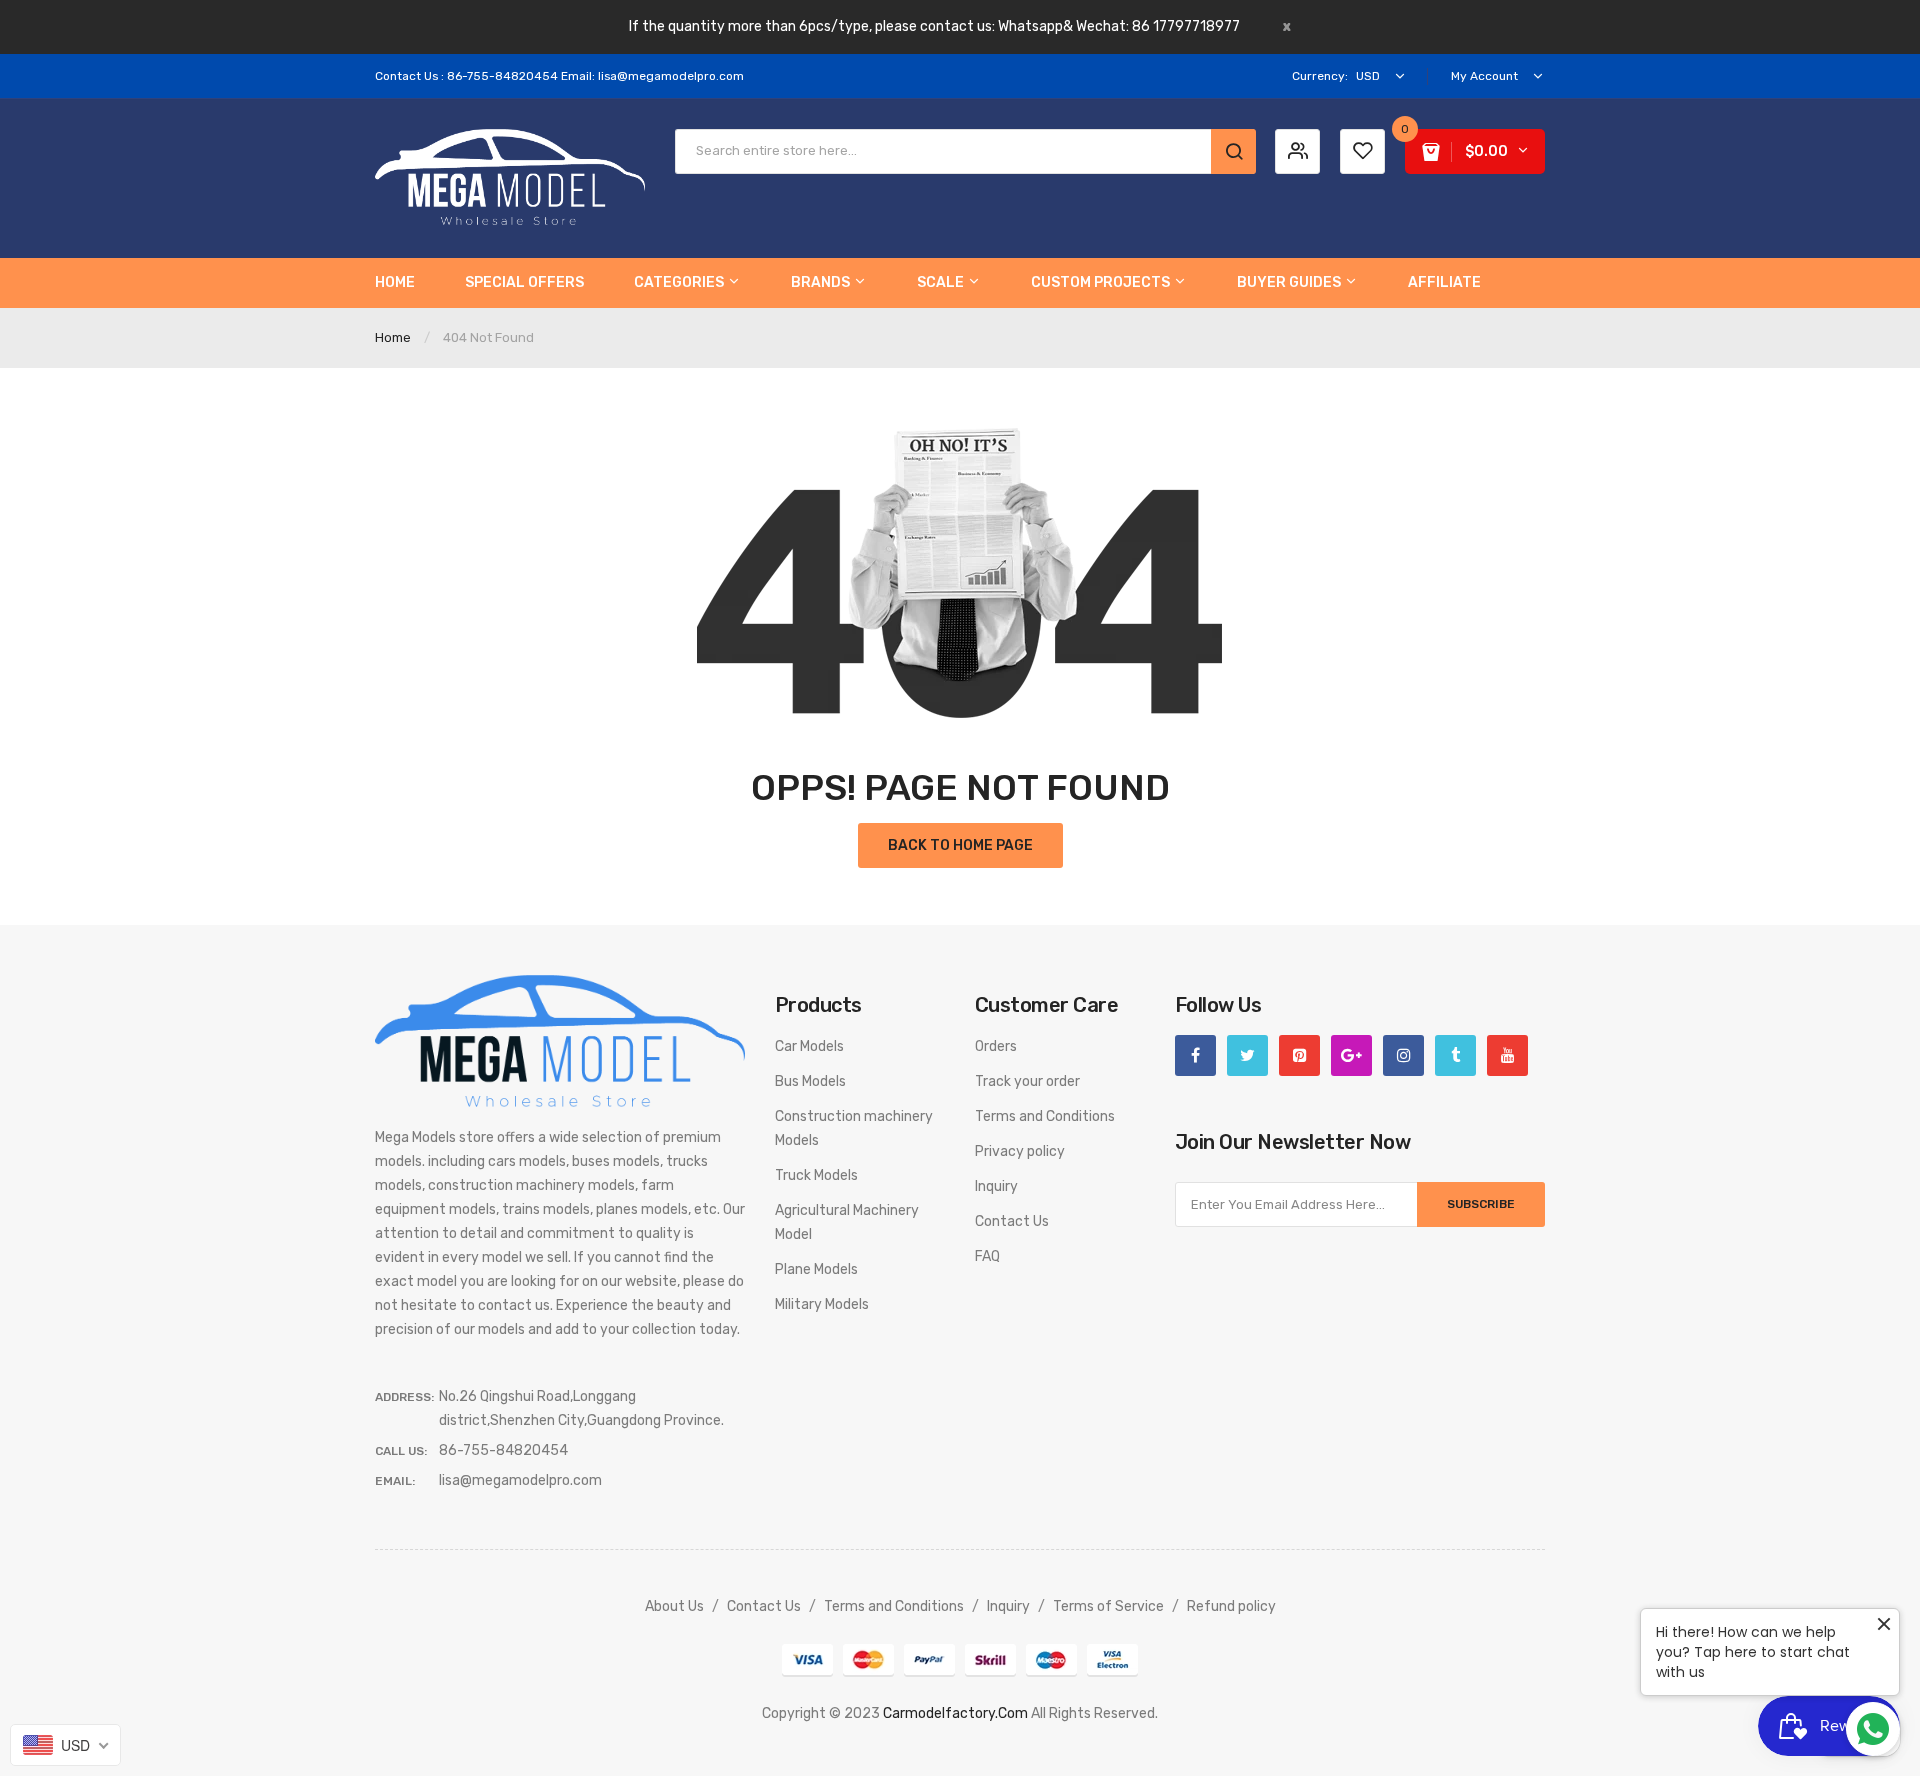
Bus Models (810, 1081)
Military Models (822, 1304)
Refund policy (1231, 1606)
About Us (674, 1606)
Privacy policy (1020, 1151)
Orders (996, 1046)
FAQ (987, 1256)
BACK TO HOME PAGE (960, 845)
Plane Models (816, 1269)
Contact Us (1012, 1221)
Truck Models (816, 1175)
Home (393, 337)
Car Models (809, 1046)
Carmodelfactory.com (955, 1713)
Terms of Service (1108, 1606)
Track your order (1027, 1081)
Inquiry (996, 1186)
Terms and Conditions (1045, 1116)
